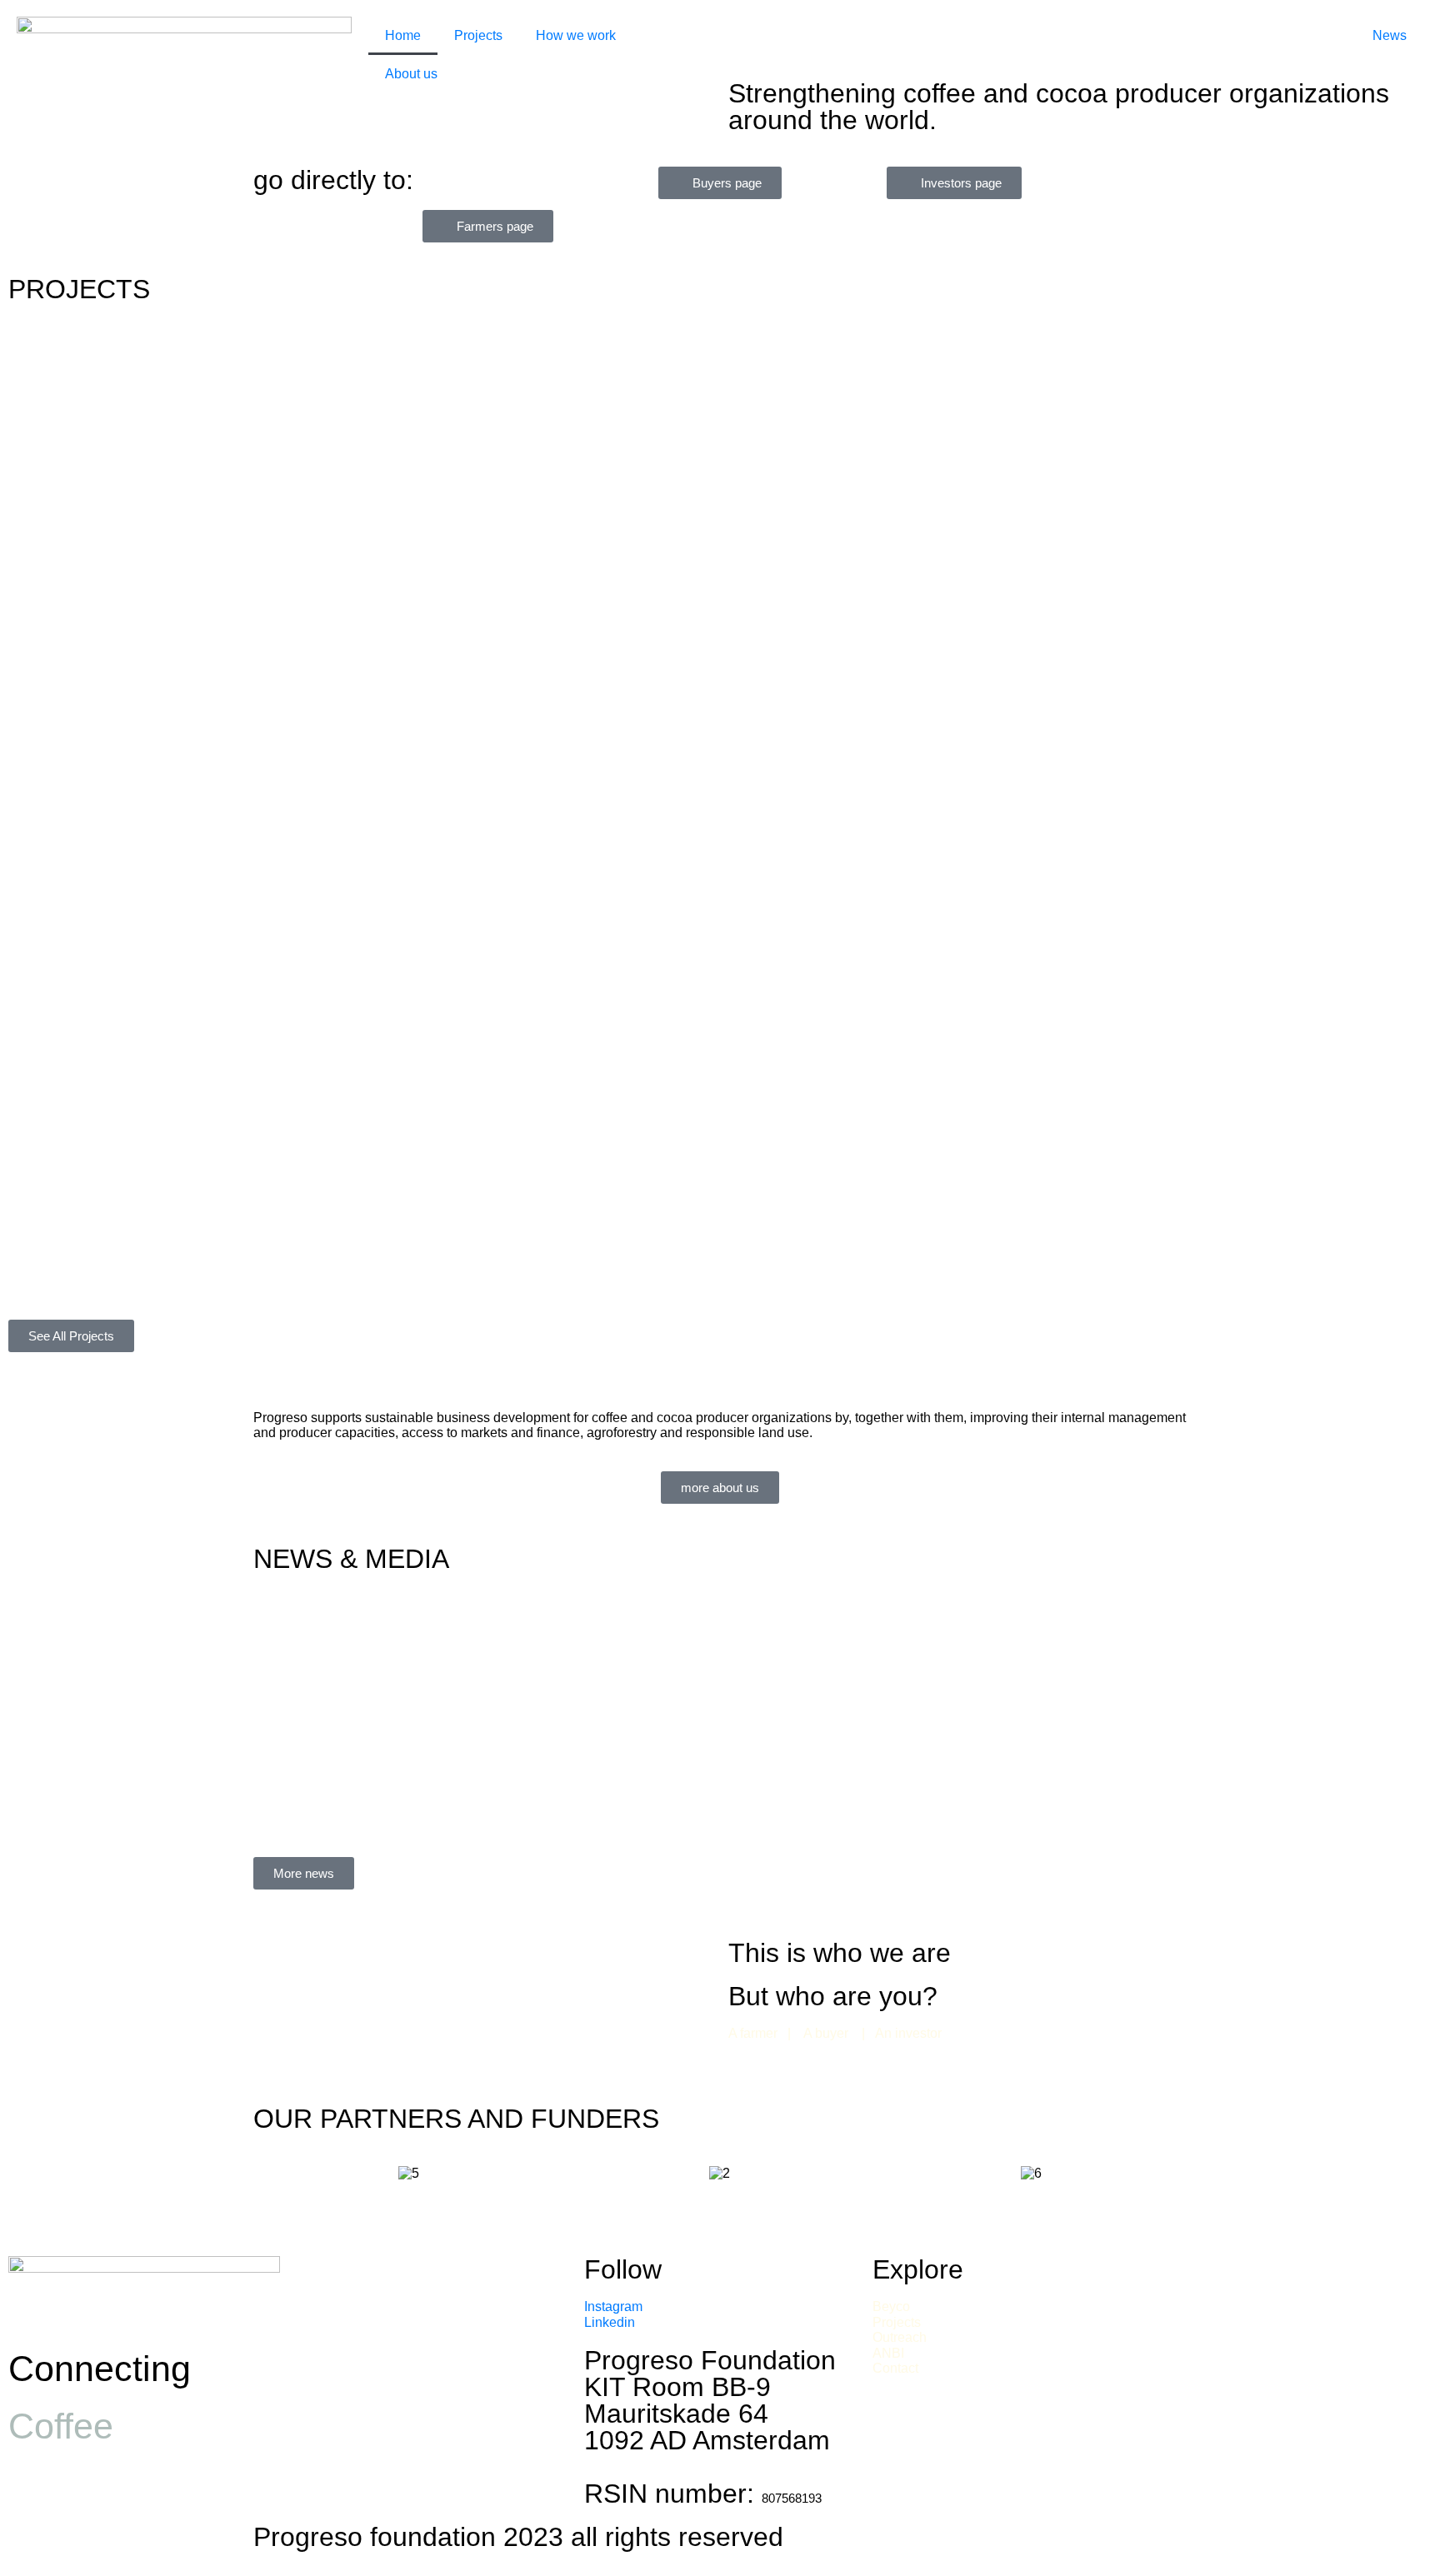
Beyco (891, 2306)
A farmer (755, 2033)
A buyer (827, 2033)
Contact (895, 2368)
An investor (907, 2033)
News (1390, 35)
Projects (478, 35)
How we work (576, 35)
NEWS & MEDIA (351, 1559)
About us (411, 74)
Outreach (901, 2337)
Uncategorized (477, 1673)
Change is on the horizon (419, 1652)
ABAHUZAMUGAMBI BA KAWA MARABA (227, 1288)
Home (403, 35)
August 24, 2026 (335, 1673)
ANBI (888, 2353)
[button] (270, 2173)
